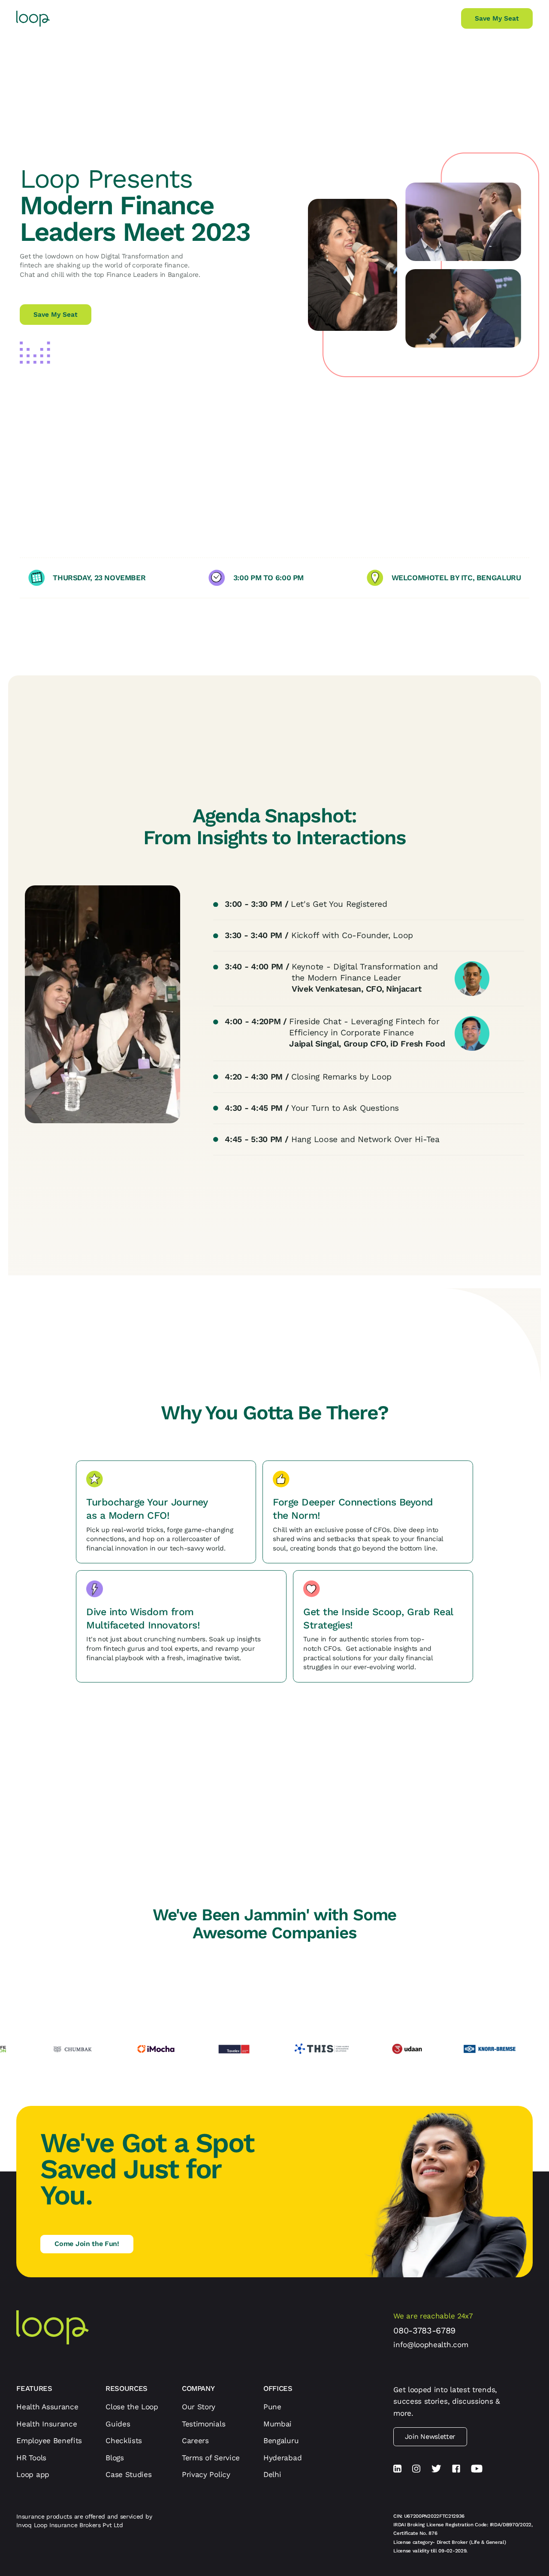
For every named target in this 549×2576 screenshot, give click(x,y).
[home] (33, 19)
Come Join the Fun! (87, 2244)
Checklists (124, 2441)
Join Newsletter (430, 2437)
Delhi (272, 2474)
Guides (118, 2424)
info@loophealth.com (431, 2345)
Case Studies (128, 2474)
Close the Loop (132, 2407)
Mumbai (278, 2424)
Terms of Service (211, 2458)
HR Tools (31, 2458)
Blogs (115, 2458)
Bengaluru (281, 2441)
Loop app (33, 2474)
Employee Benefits (49, 2441)
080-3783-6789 (424, 2330)
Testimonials (204, 2424)
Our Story (199, 2407)
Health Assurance (47, 2407)
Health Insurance (47, 2424)
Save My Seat (497, 18)
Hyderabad (282, 2458)
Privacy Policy (206, 2474)
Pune (272, 2407)
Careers (195, 2441)
